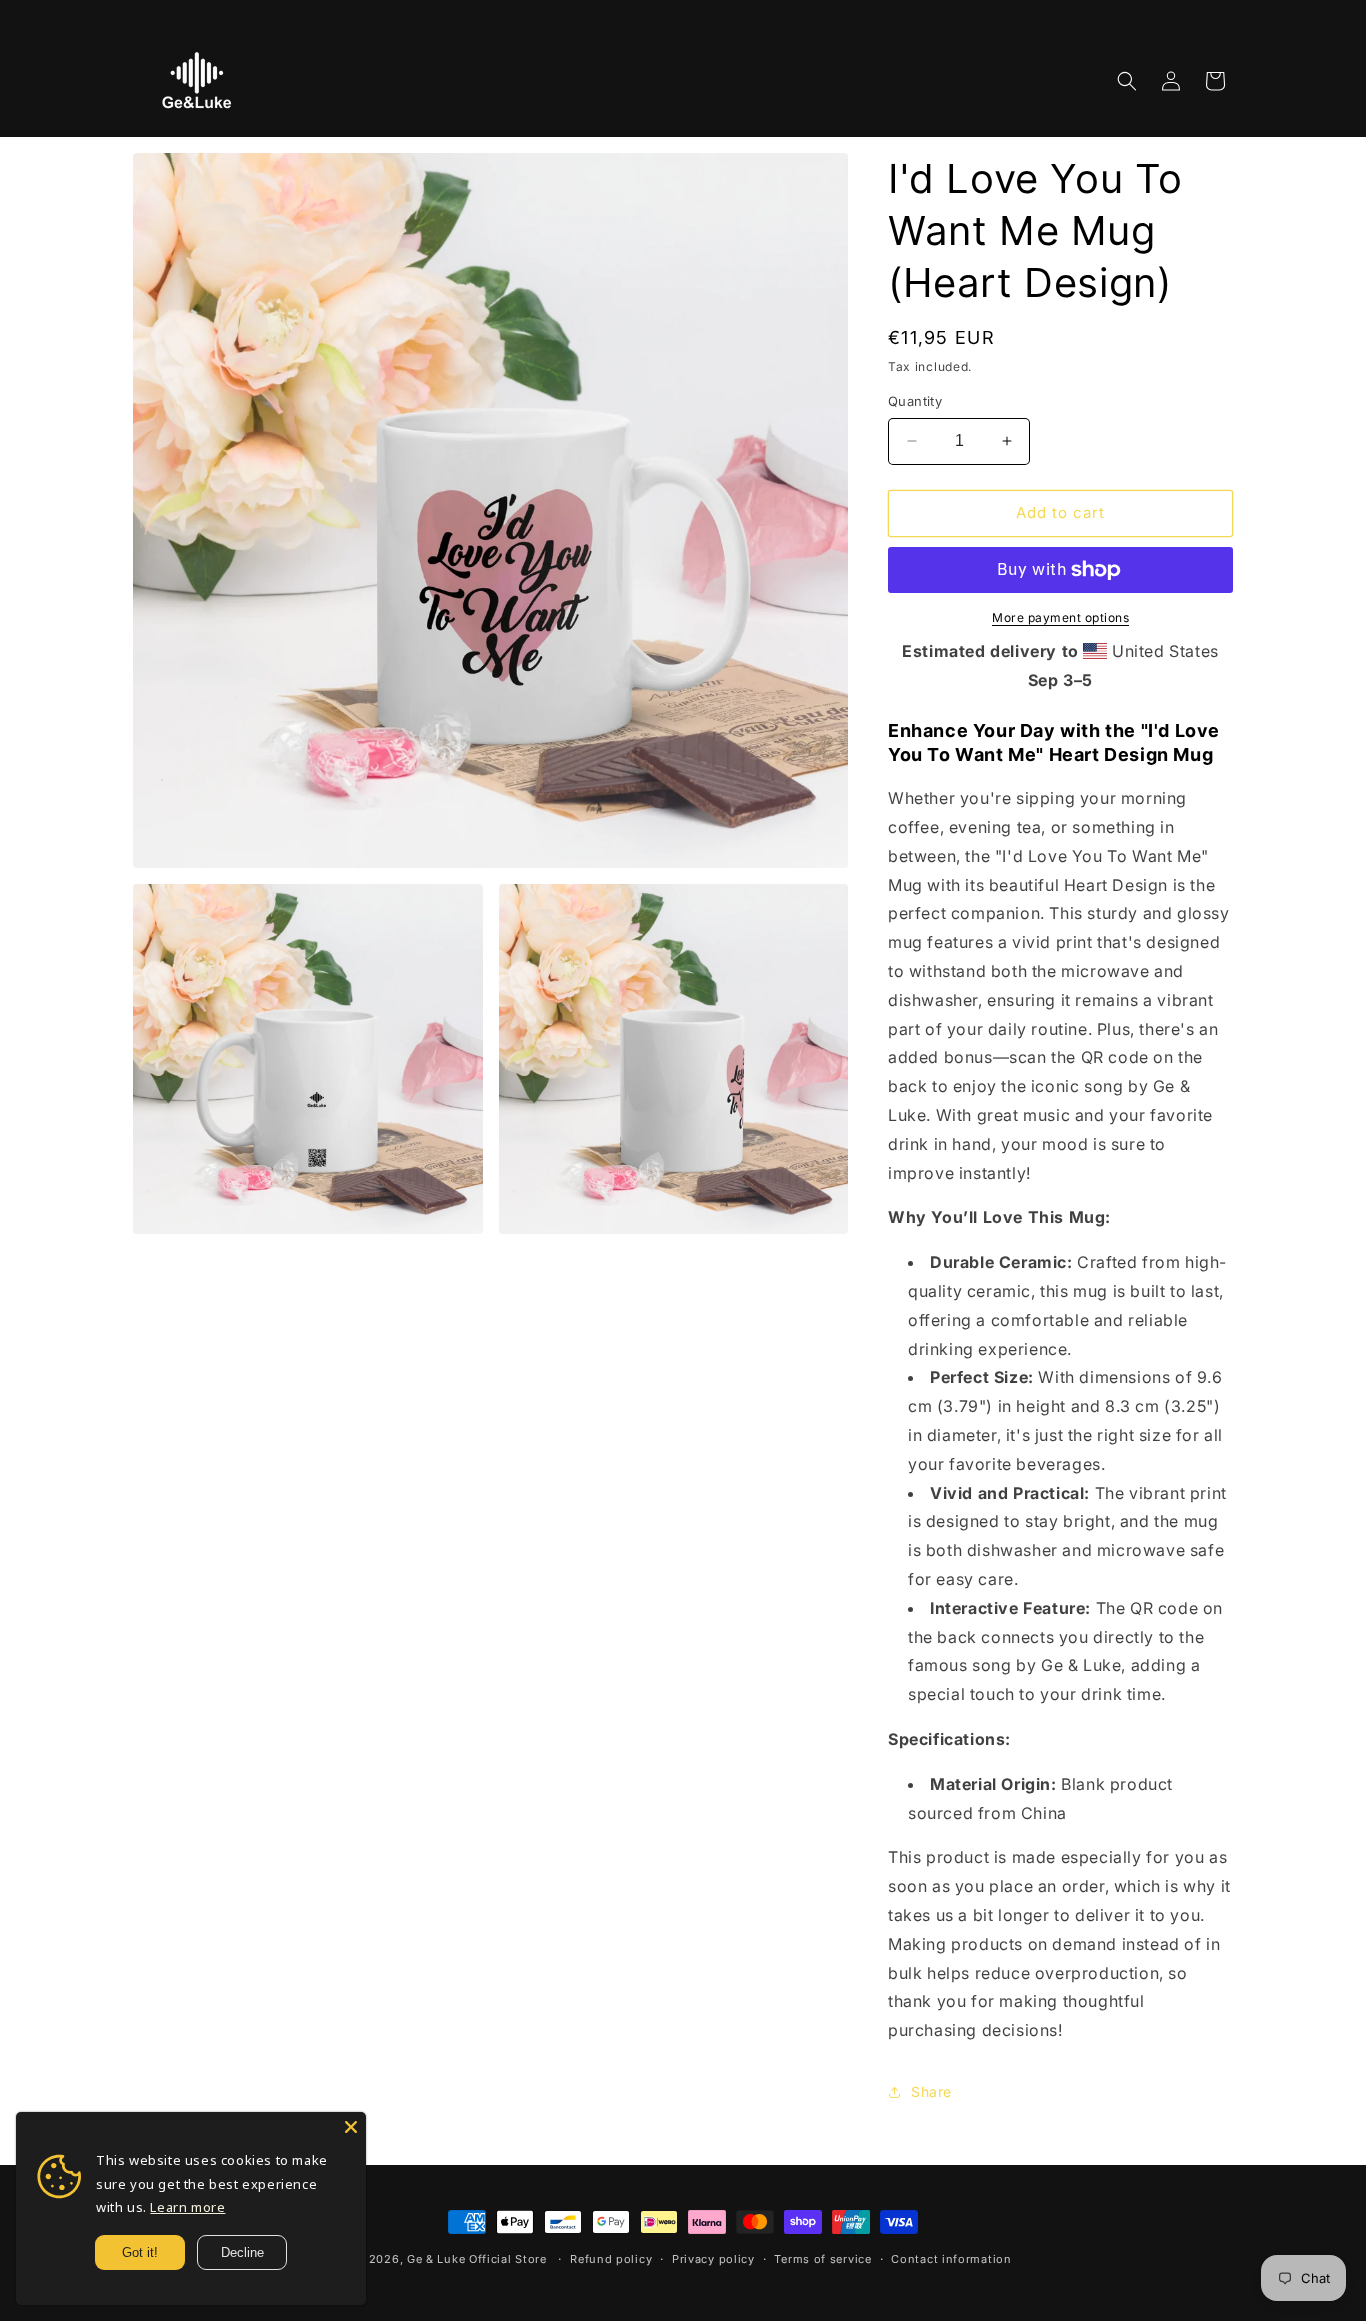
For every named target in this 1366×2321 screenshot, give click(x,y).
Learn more (187, 2207)
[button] (1127, 81)
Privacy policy (713, 2259)
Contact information (951, 2259)
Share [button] (931, 2091)
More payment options (1060, 617)
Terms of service (822, 2259)
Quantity (915, 401)
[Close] (351, 2127)
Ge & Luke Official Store (477, 2259)
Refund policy (611, 2259)
